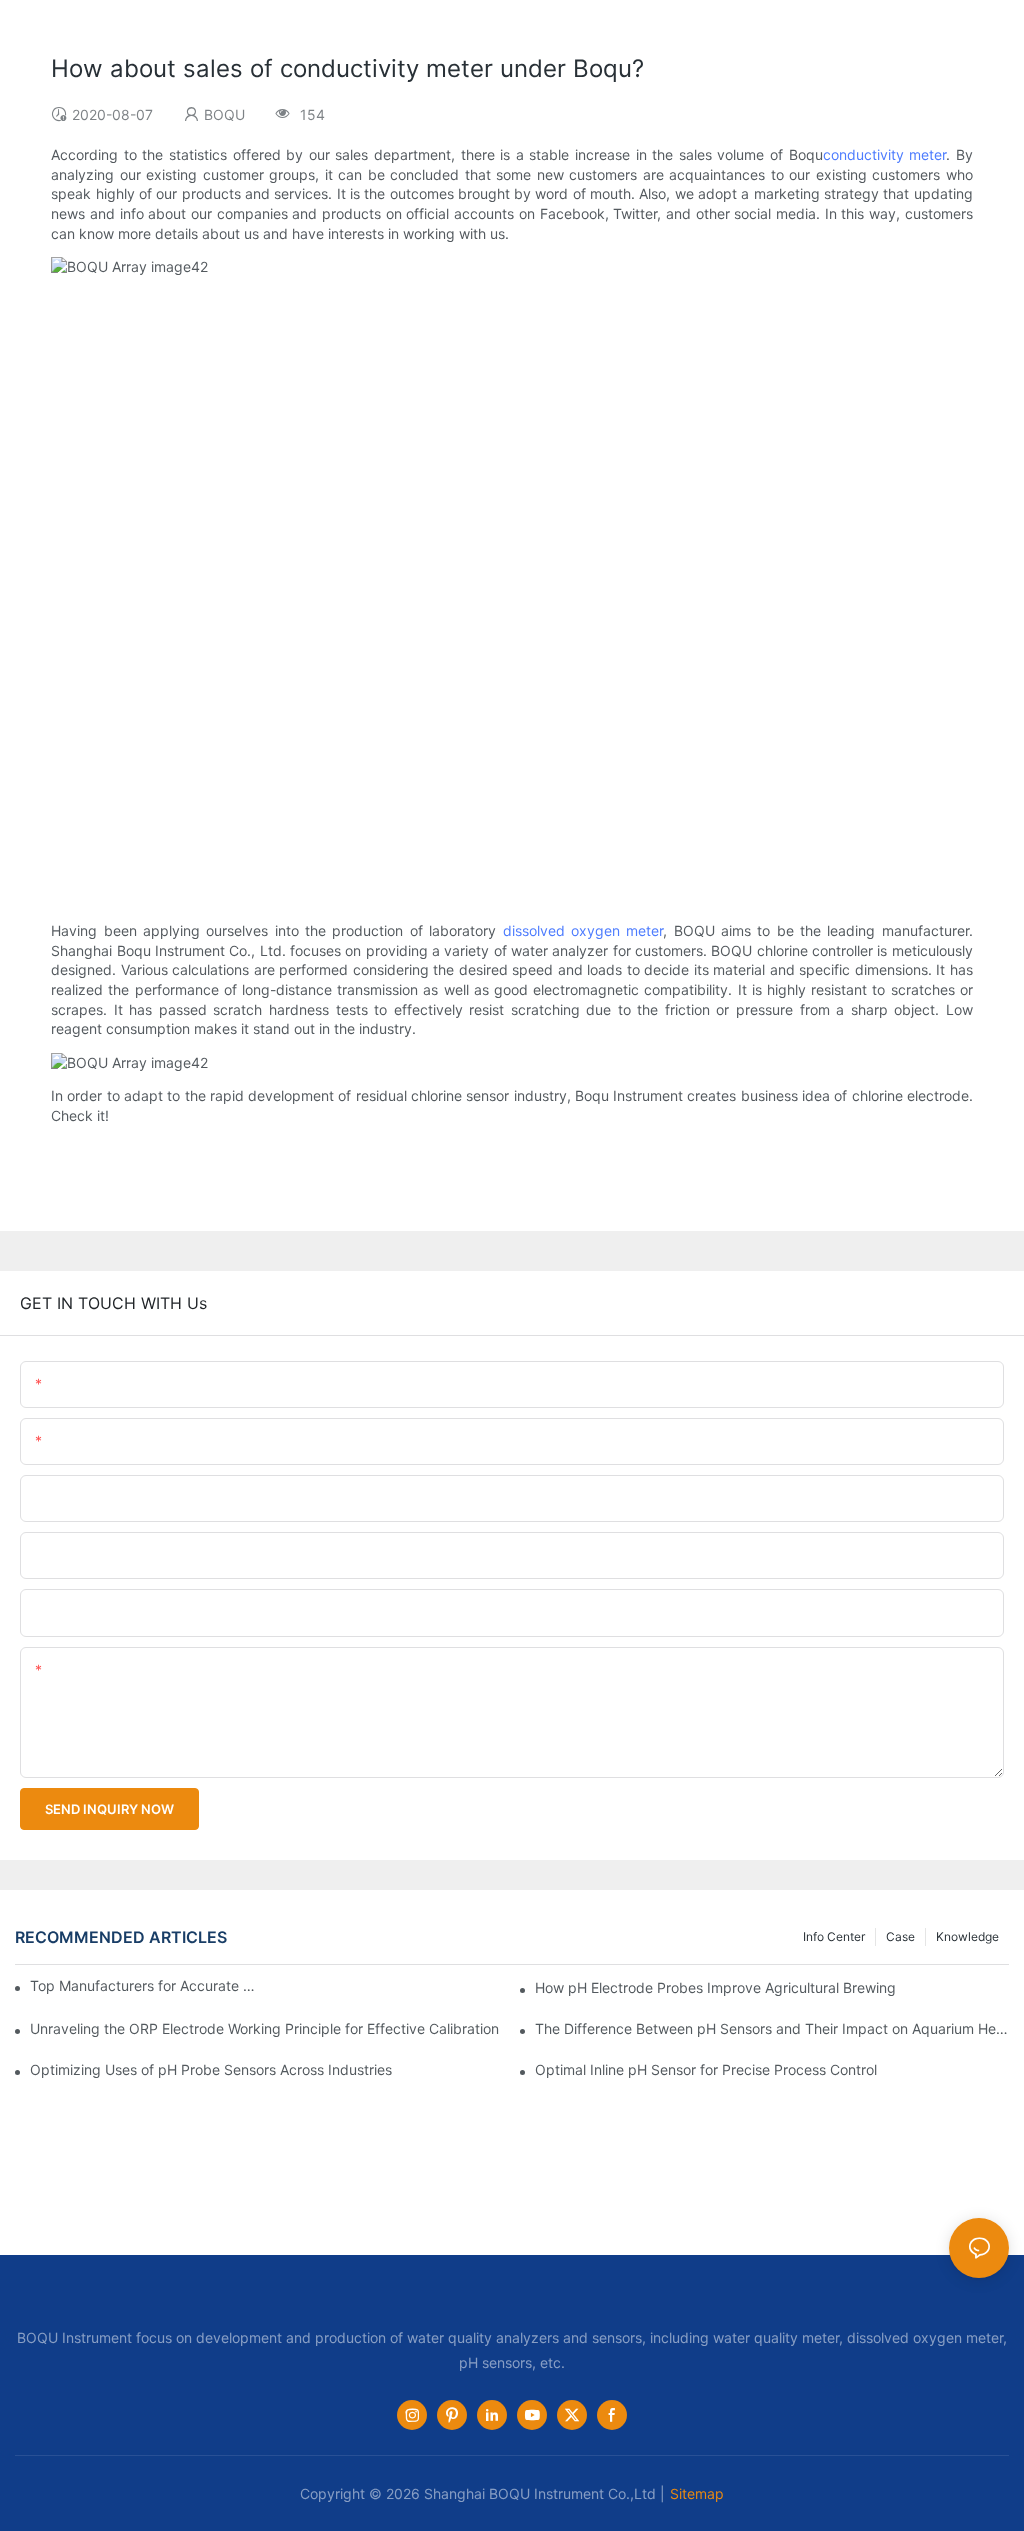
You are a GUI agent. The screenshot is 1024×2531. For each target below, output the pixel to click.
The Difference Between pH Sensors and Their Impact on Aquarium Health (772, 2028)
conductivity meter (885, 154)
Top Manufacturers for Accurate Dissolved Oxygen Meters (144, 1985)
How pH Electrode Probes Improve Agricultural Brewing (715, 1987)
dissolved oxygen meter (583, 930)
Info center (834, 1936)
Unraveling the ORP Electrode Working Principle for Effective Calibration (264, 2028)
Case (900, 1936)
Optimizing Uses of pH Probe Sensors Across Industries (211, 2069)
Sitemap (697, 2493)
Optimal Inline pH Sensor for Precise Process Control (706, 2069)
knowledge (967, 1936)
